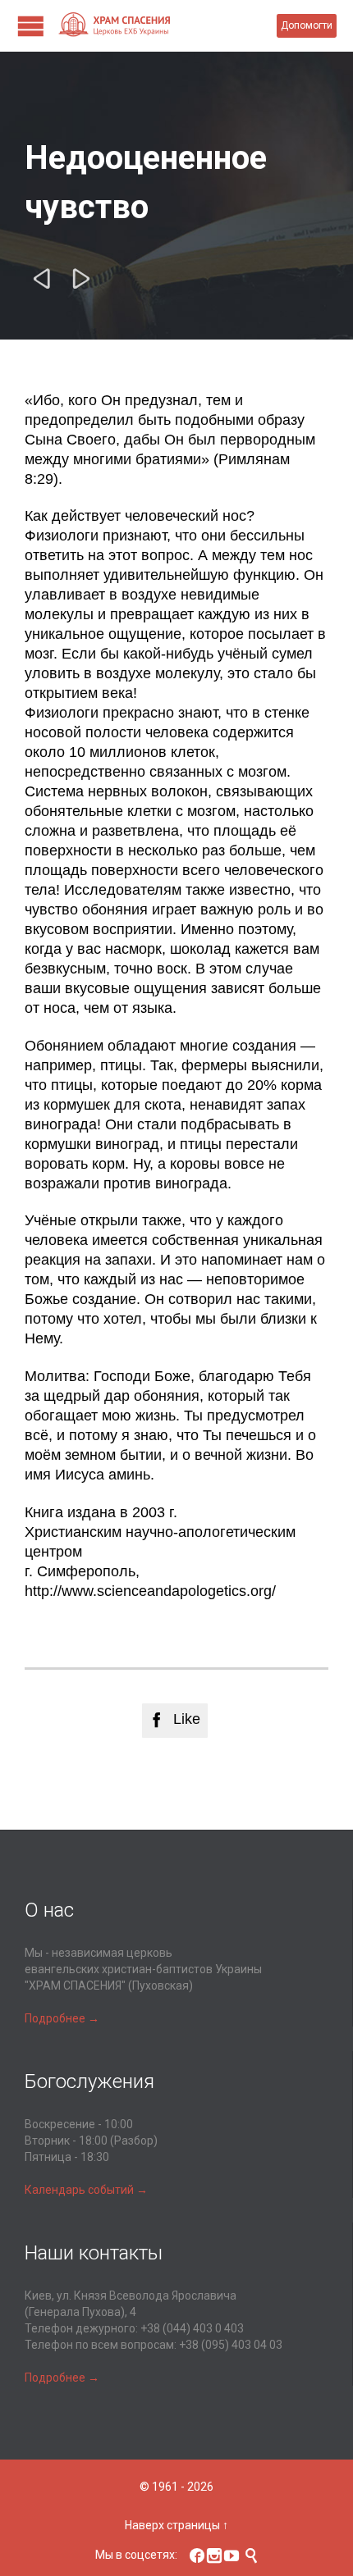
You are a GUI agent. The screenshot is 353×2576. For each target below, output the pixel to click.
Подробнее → (62, 2018)
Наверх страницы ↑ (176, 2525)
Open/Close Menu (31, 26)
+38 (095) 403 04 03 (231, 2345)
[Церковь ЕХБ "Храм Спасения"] (167, 26)
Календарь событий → (86, 2190)
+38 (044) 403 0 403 (192, 2328)
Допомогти (307, 25)
